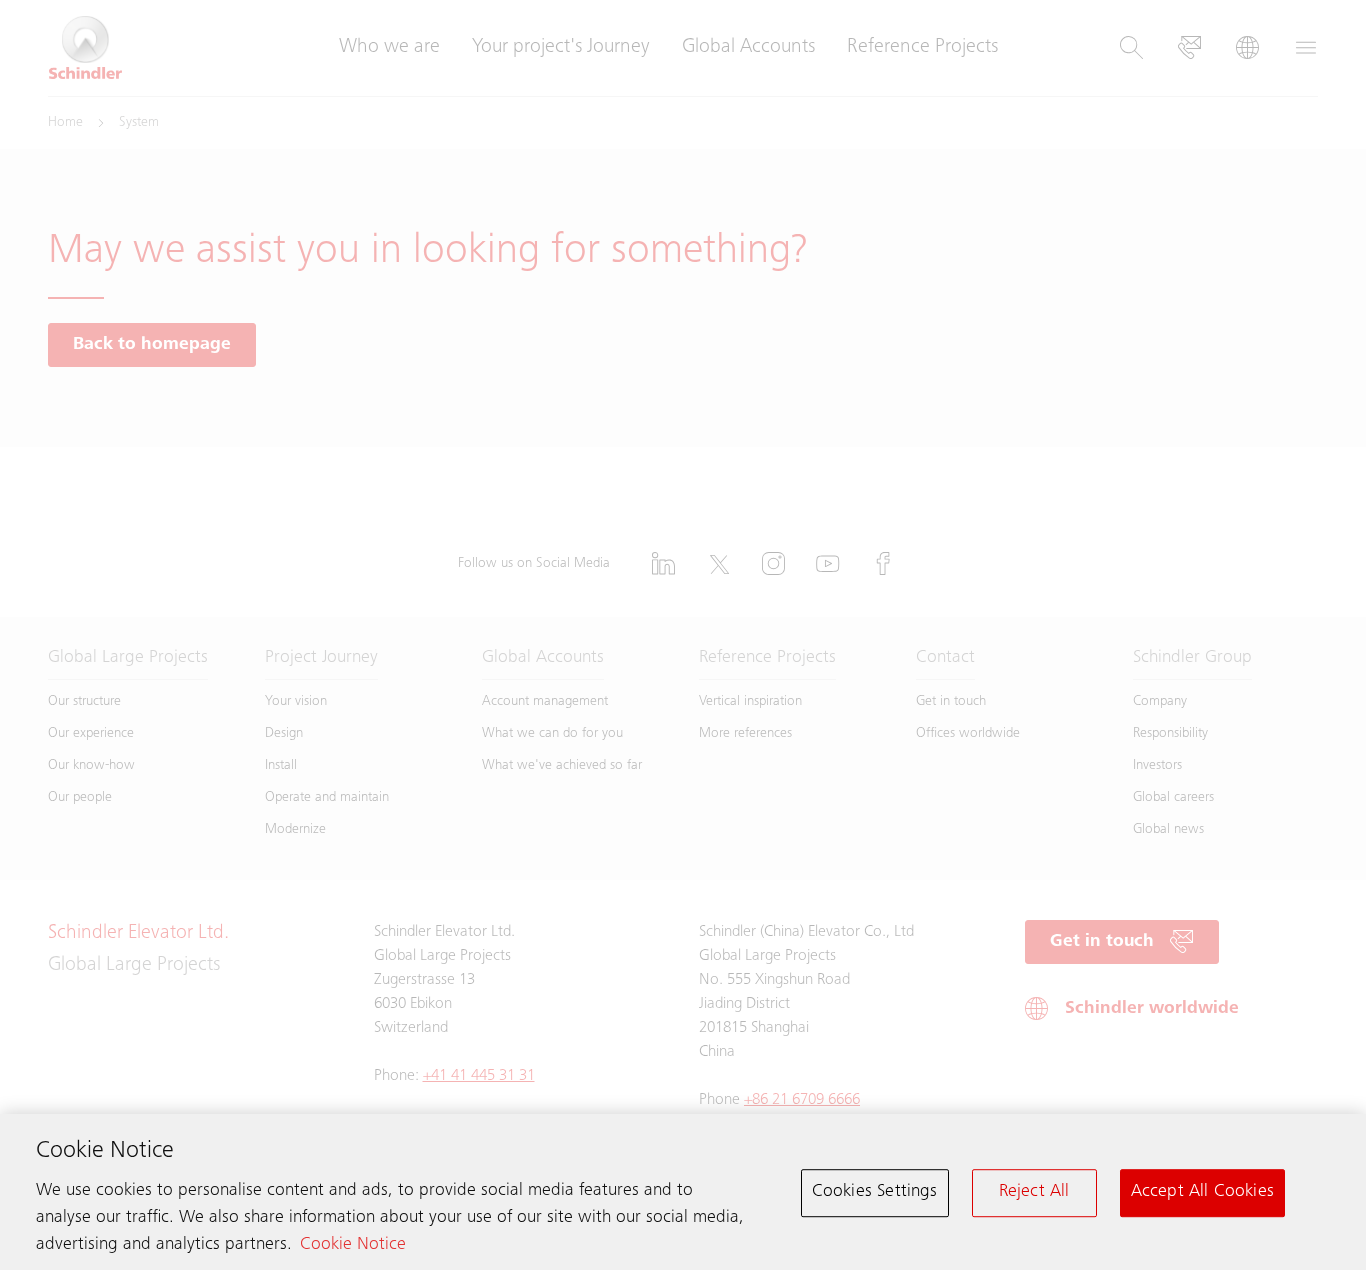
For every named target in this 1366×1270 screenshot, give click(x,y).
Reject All (1034, 1192)
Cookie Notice (353, 1245)
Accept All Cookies (1202, 1192)
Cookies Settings (875, 1192)
